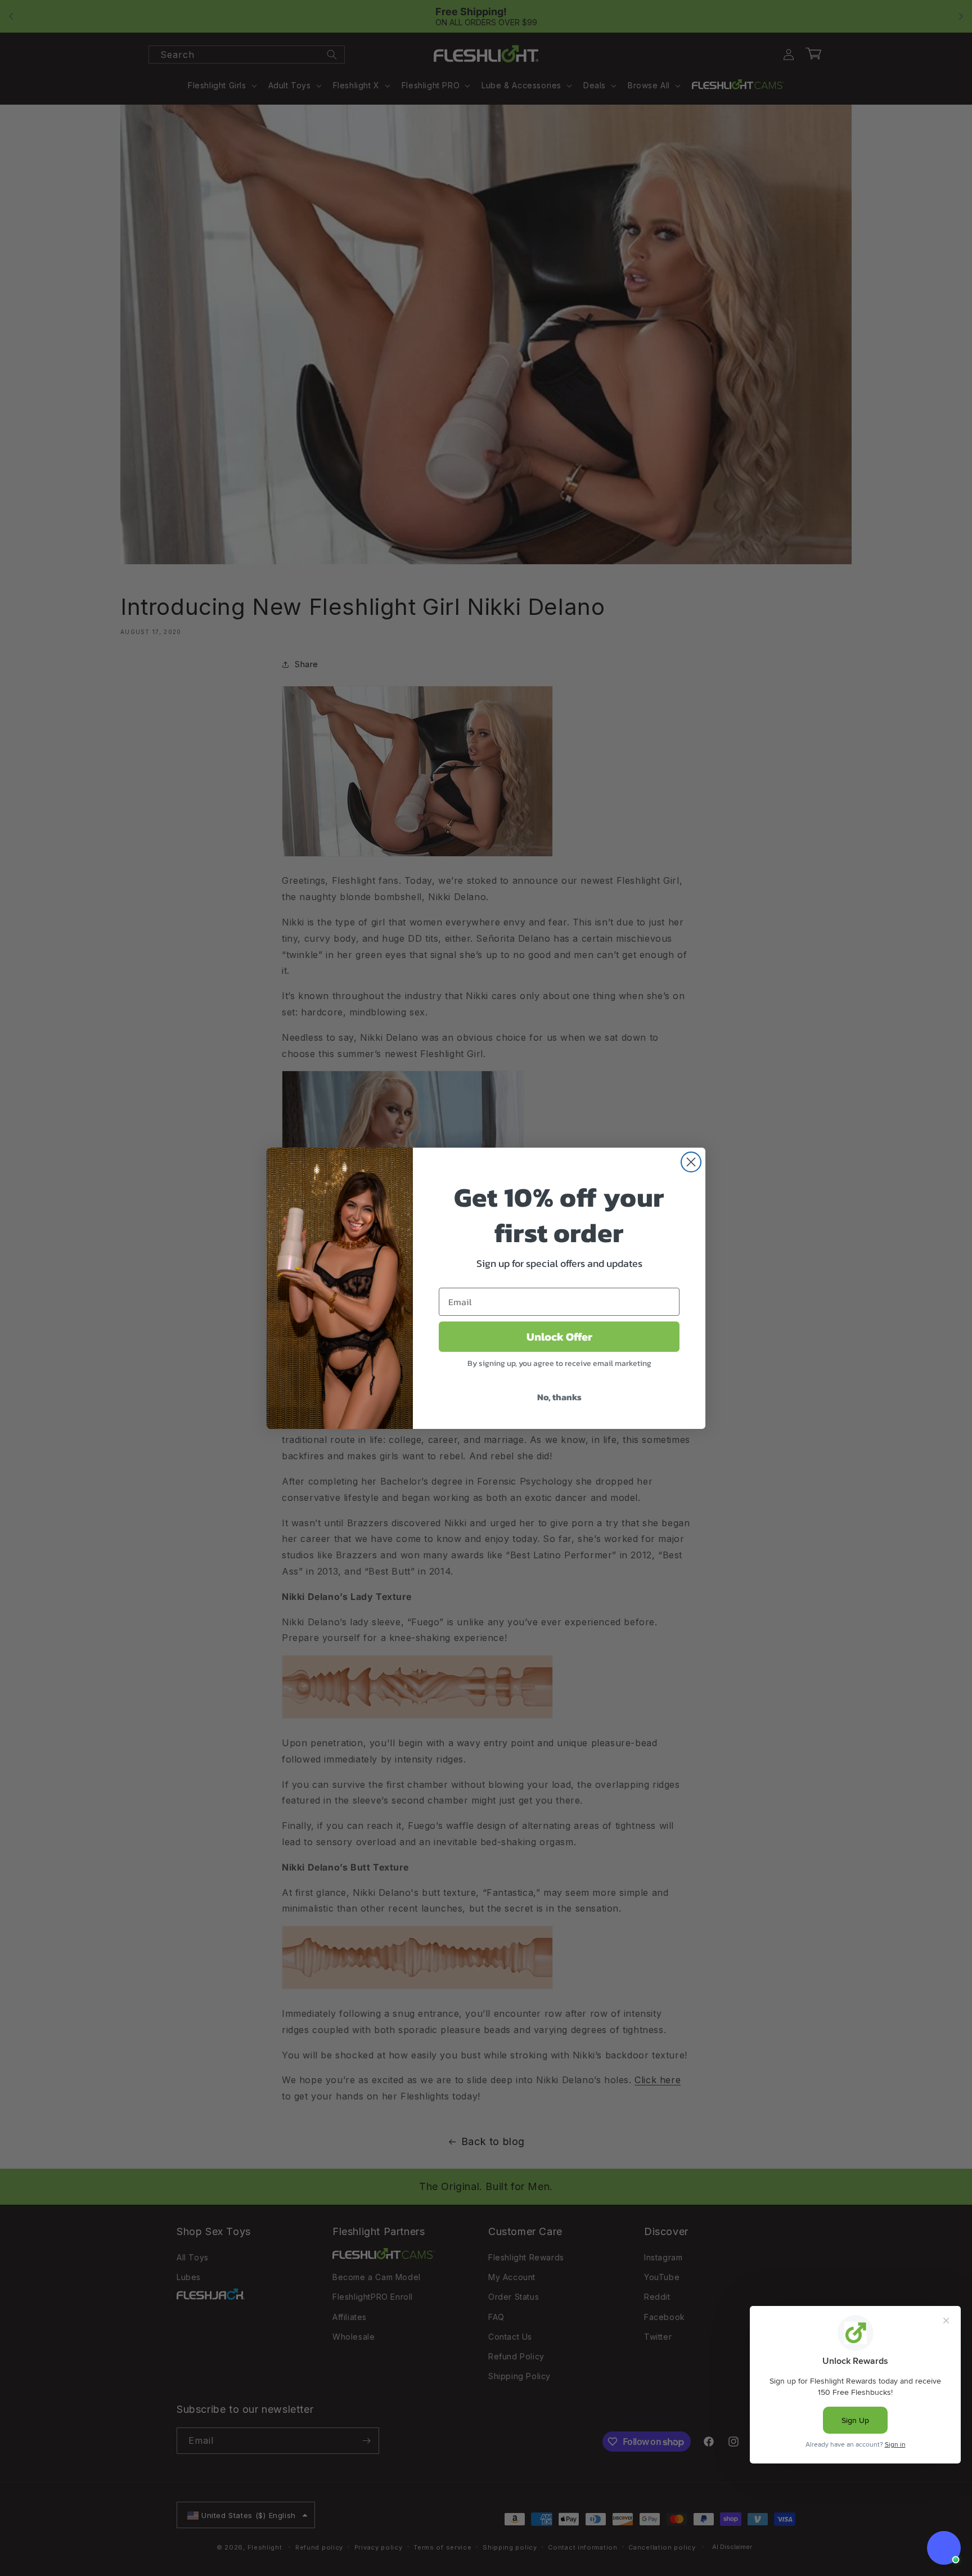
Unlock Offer (559, 1337)
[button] (944, 2548)
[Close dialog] (691, 1162)
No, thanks (559, 1397)
